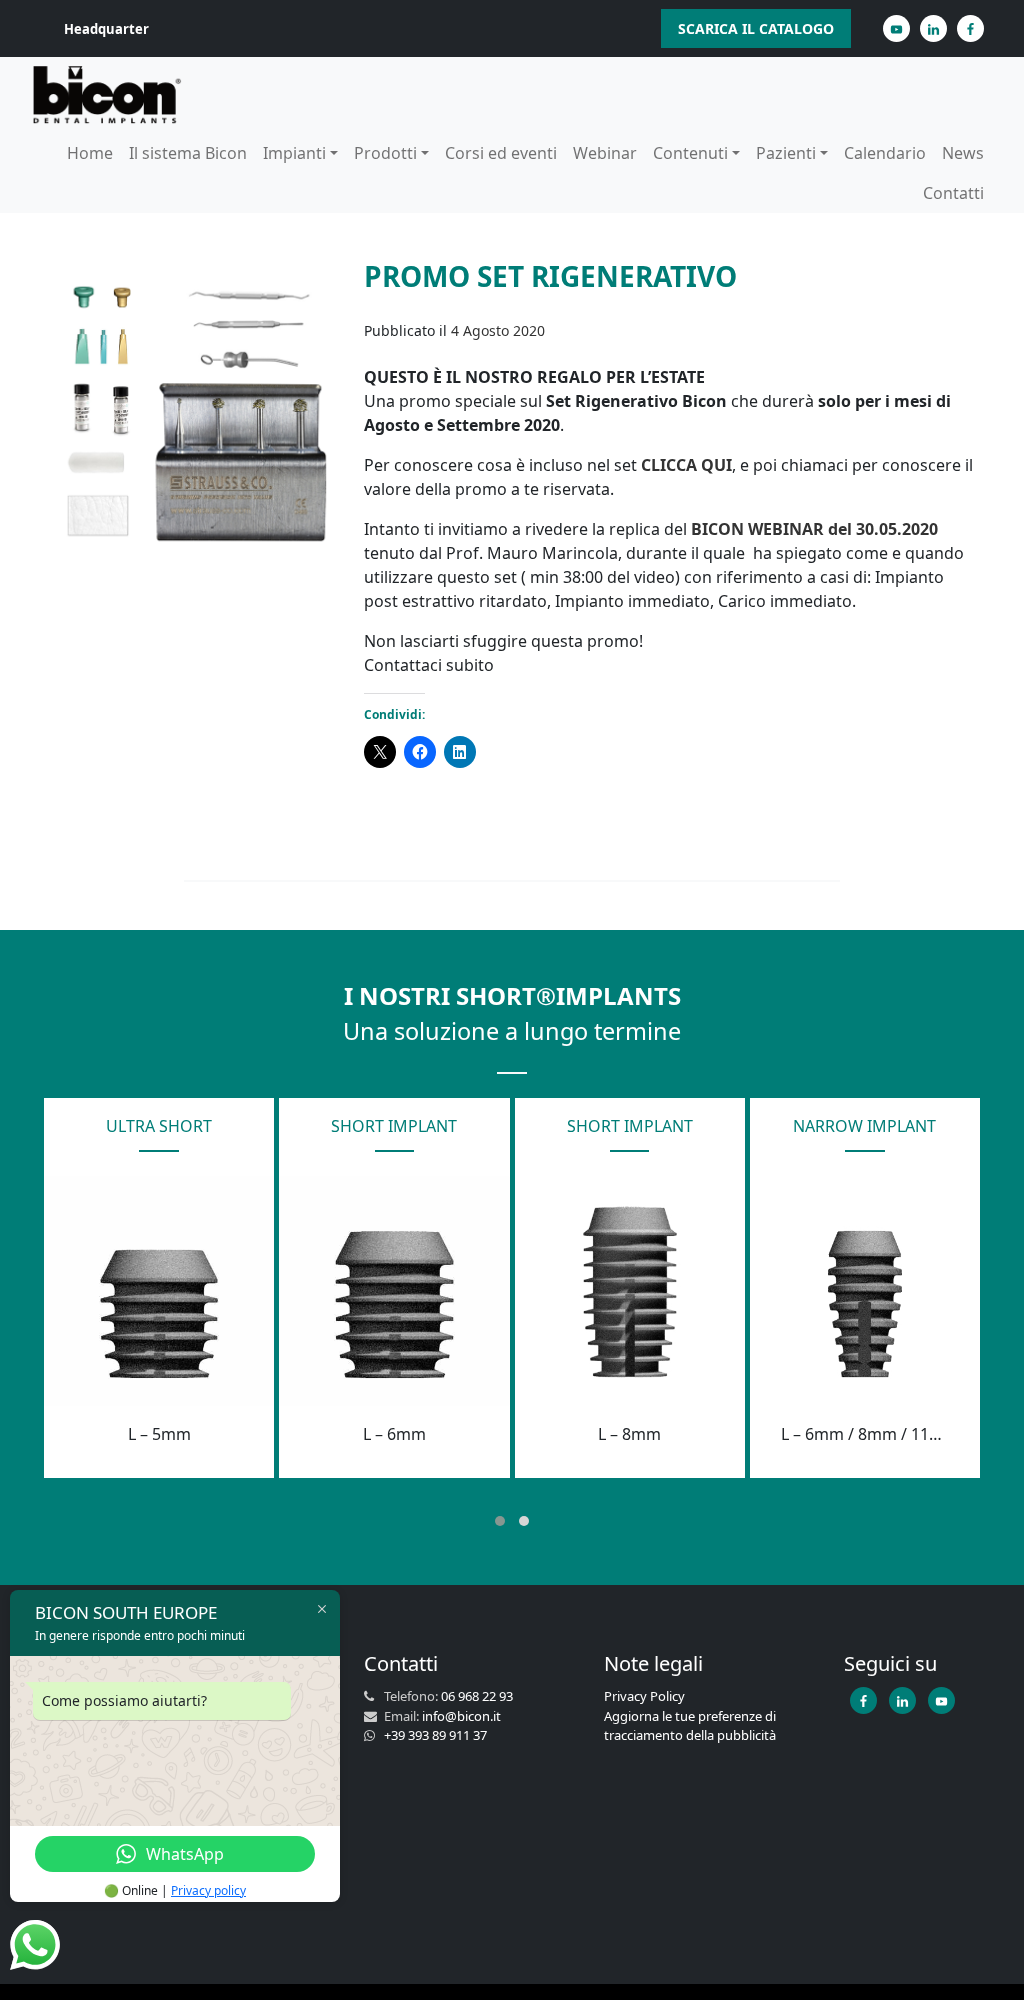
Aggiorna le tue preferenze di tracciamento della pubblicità (690, 1726)
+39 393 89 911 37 (435, 1735)
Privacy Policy (644, 1696)
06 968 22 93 (477, 1696)
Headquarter (106, 29)
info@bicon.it (461, 1716)
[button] (500, 1521)
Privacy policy (208, 1890)
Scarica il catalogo (756, 28)
